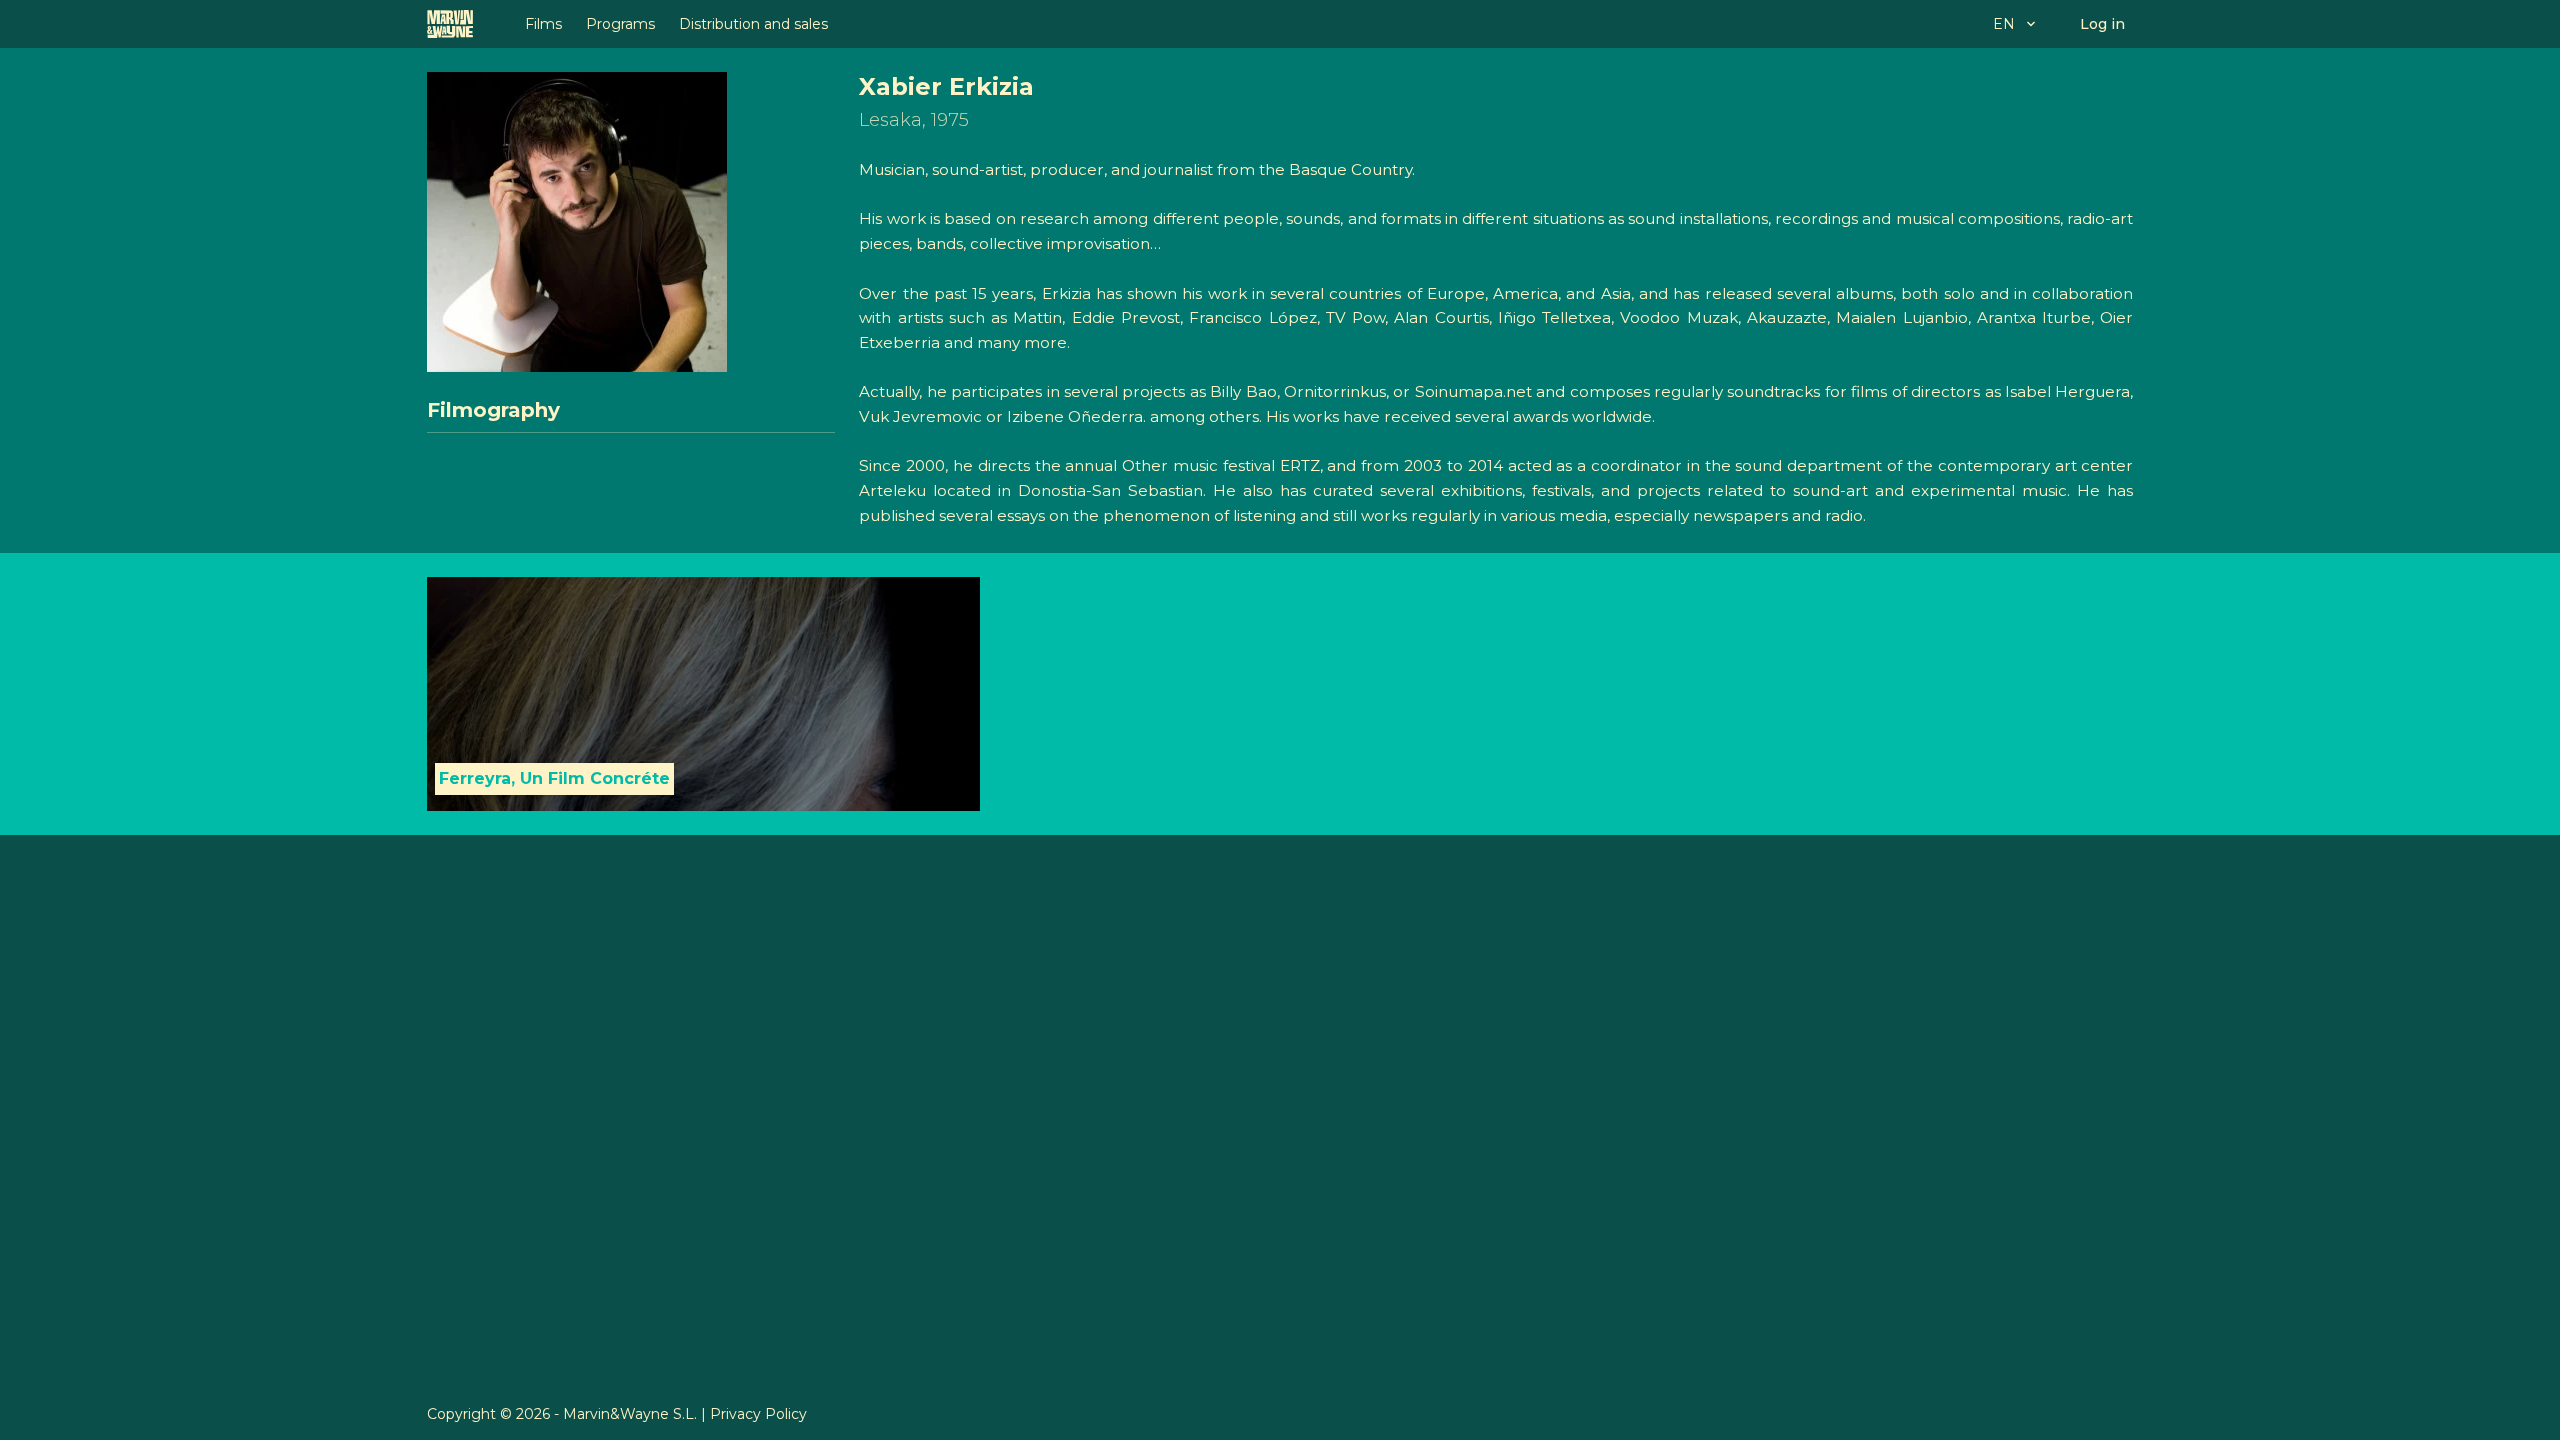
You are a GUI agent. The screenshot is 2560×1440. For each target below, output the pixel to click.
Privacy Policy (758, 1414)
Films (543, 24)
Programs (620, 24)
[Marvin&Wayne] (450, 24)
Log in (2102, 24)
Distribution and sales (753, 24)
